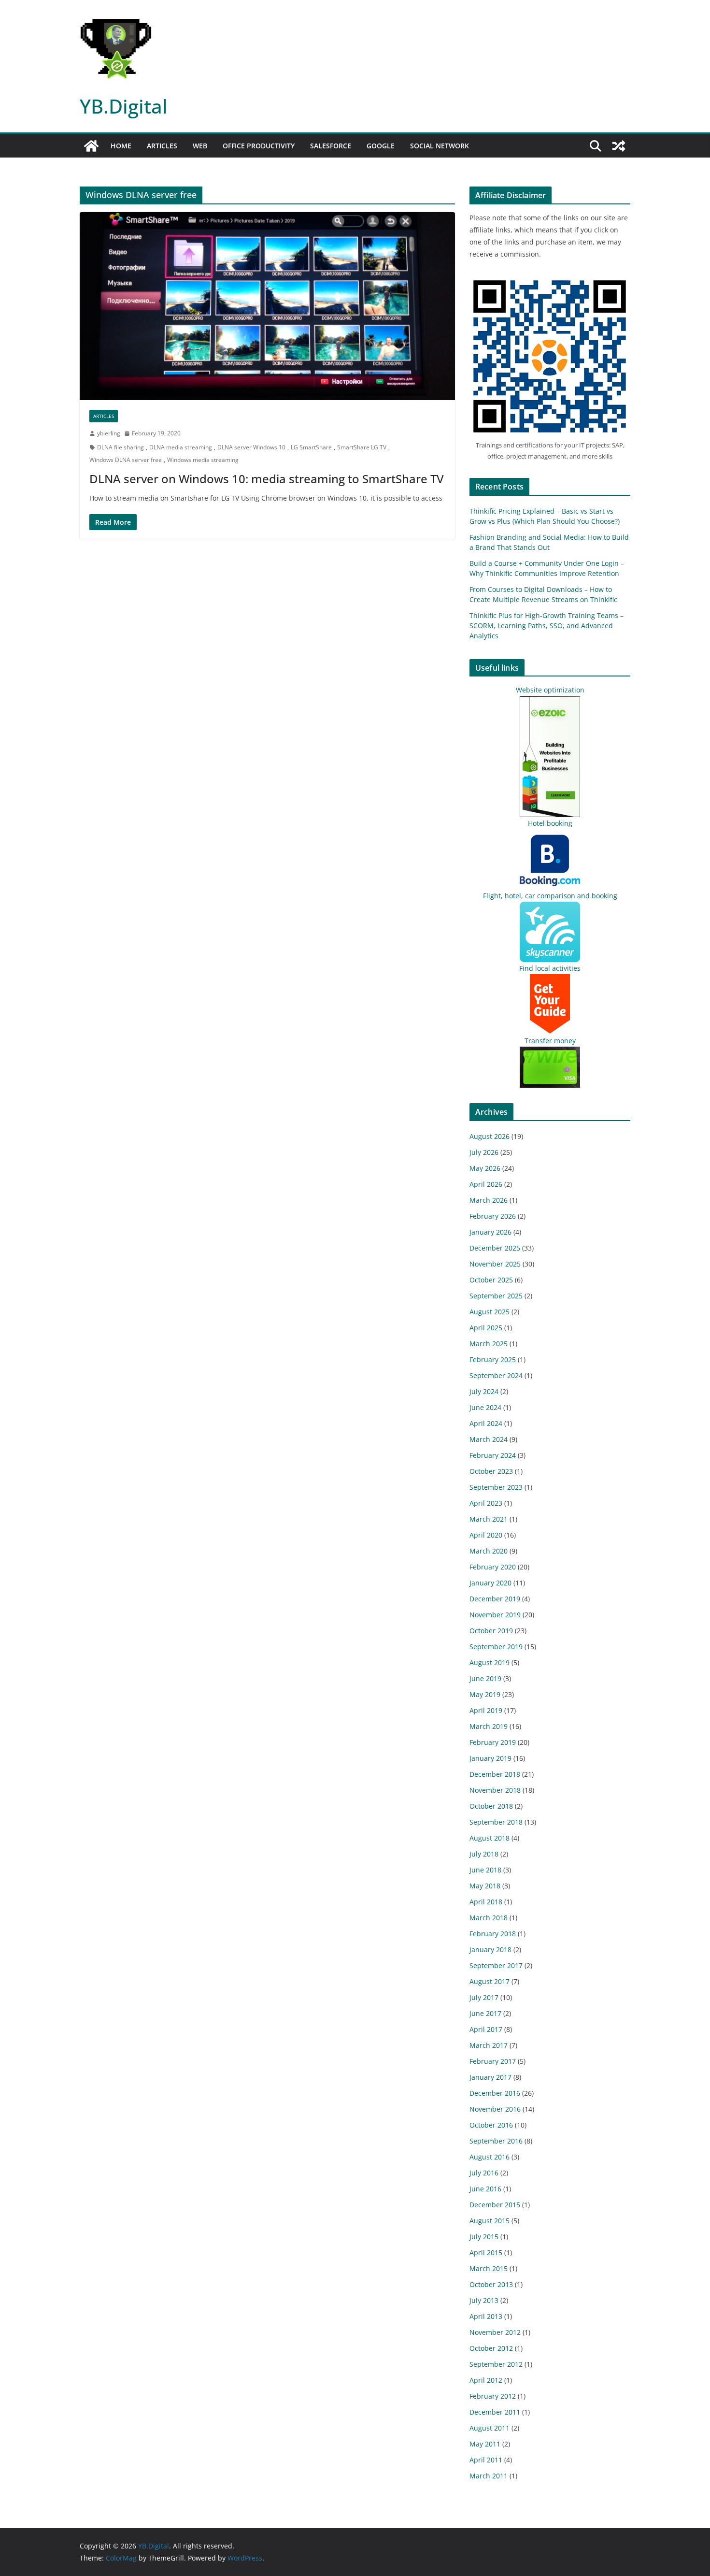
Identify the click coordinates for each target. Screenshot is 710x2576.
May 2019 (485, 1694)
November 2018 (495, 1790)
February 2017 (493, 2061)
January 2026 (490, 1232)
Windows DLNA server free (126, 460)
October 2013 (491, 2284)
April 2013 (486, 2316)
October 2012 (491, 2348)
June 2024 (485, 1407)
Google (381, 146)
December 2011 (495, 2412)
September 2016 (496, 2141)
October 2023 (491, 1471)
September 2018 (496, 1822)
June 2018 (485, 1870)
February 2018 (493, 1934)
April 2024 (486, 1423)
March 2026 (489, 1200)
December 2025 (495, 1248)
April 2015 (486, 2252)
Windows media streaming (203, 460)
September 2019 (496, 1647)
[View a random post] (619, 146)
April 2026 (486, 1184)
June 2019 (485, 1678)
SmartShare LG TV (362, 447)
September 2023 (496, 1487)
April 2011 (486, 2460)
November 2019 (495, 1615)
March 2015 (489, 2268)
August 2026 (490, 1136)
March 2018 (489, 1918)
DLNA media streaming (181, 447)
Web (200, 146)
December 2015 (495, 2205)
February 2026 (493, 1216)
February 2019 (493, 1742)
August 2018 (490, 1838)
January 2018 (490, 1950)
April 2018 (486, 1902)
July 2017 (484, 1997)
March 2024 (489, 1439)
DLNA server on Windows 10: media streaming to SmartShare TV (267, 479)
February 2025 (493, 1360)
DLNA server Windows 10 (251, 447)
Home (121, 146)
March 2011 (489, 2476)
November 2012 (495, 2332)
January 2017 (490, 2077)
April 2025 (486, 1328)
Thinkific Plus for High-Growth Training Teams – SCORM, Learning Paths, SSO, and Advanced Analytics (547, 626)
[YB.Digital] (91, 146)
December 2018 (495, 1774)
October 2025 (491, 1280)
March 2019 (489, 1726)
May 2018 (485, 1886)
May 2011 (485, 2444)
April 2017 (486, 2029)
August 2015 (490, 2221)
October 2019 (491, 1631)
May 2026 (485, 1168)
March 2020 (489, 1551)
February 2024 (493, 1455)
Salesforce (331, 146)
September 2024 (496, 1375)
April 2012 (486, 2380)
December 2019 (495, 1599)
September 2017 (496, 1965)
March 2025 (489, 1344)
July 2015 (484, 2237)
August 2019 (490, 1662)
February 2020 (493, 1567)
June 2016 (485, 2189)
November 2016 (495, 2109)
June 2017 (485, 2013)
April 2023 (486, 1503)
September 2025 (496, 1296)
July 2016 (484, 2173)
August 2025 (490, 1312)
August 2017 (490, 1981)
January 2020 (490, 1583)
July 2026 (484, 1152)
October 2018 (491, 1806)
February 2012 (493, 2396)
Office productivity (259, 146)
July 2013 (484, 2300)
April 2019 (486, 1710)
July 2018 (484, 1854)
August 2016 (490, 2157)
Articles (162, 146)
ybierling (109, 433)
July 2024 (484, 1391)
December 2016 (495, 2093)
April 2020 (486, 1535)
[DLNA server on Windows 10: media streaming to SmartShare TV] (267, 306)
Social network (440, 146)
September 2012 (496, 2364)
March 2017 (489, 2045)
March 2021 (489, 1519)
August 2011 (490, 2428)
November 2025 (495, 1264)
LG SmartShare (311, 447)
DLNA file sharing (121, 447)
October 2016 (491, 2125)
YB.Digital (124, 106)
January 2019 (490, 1758)
